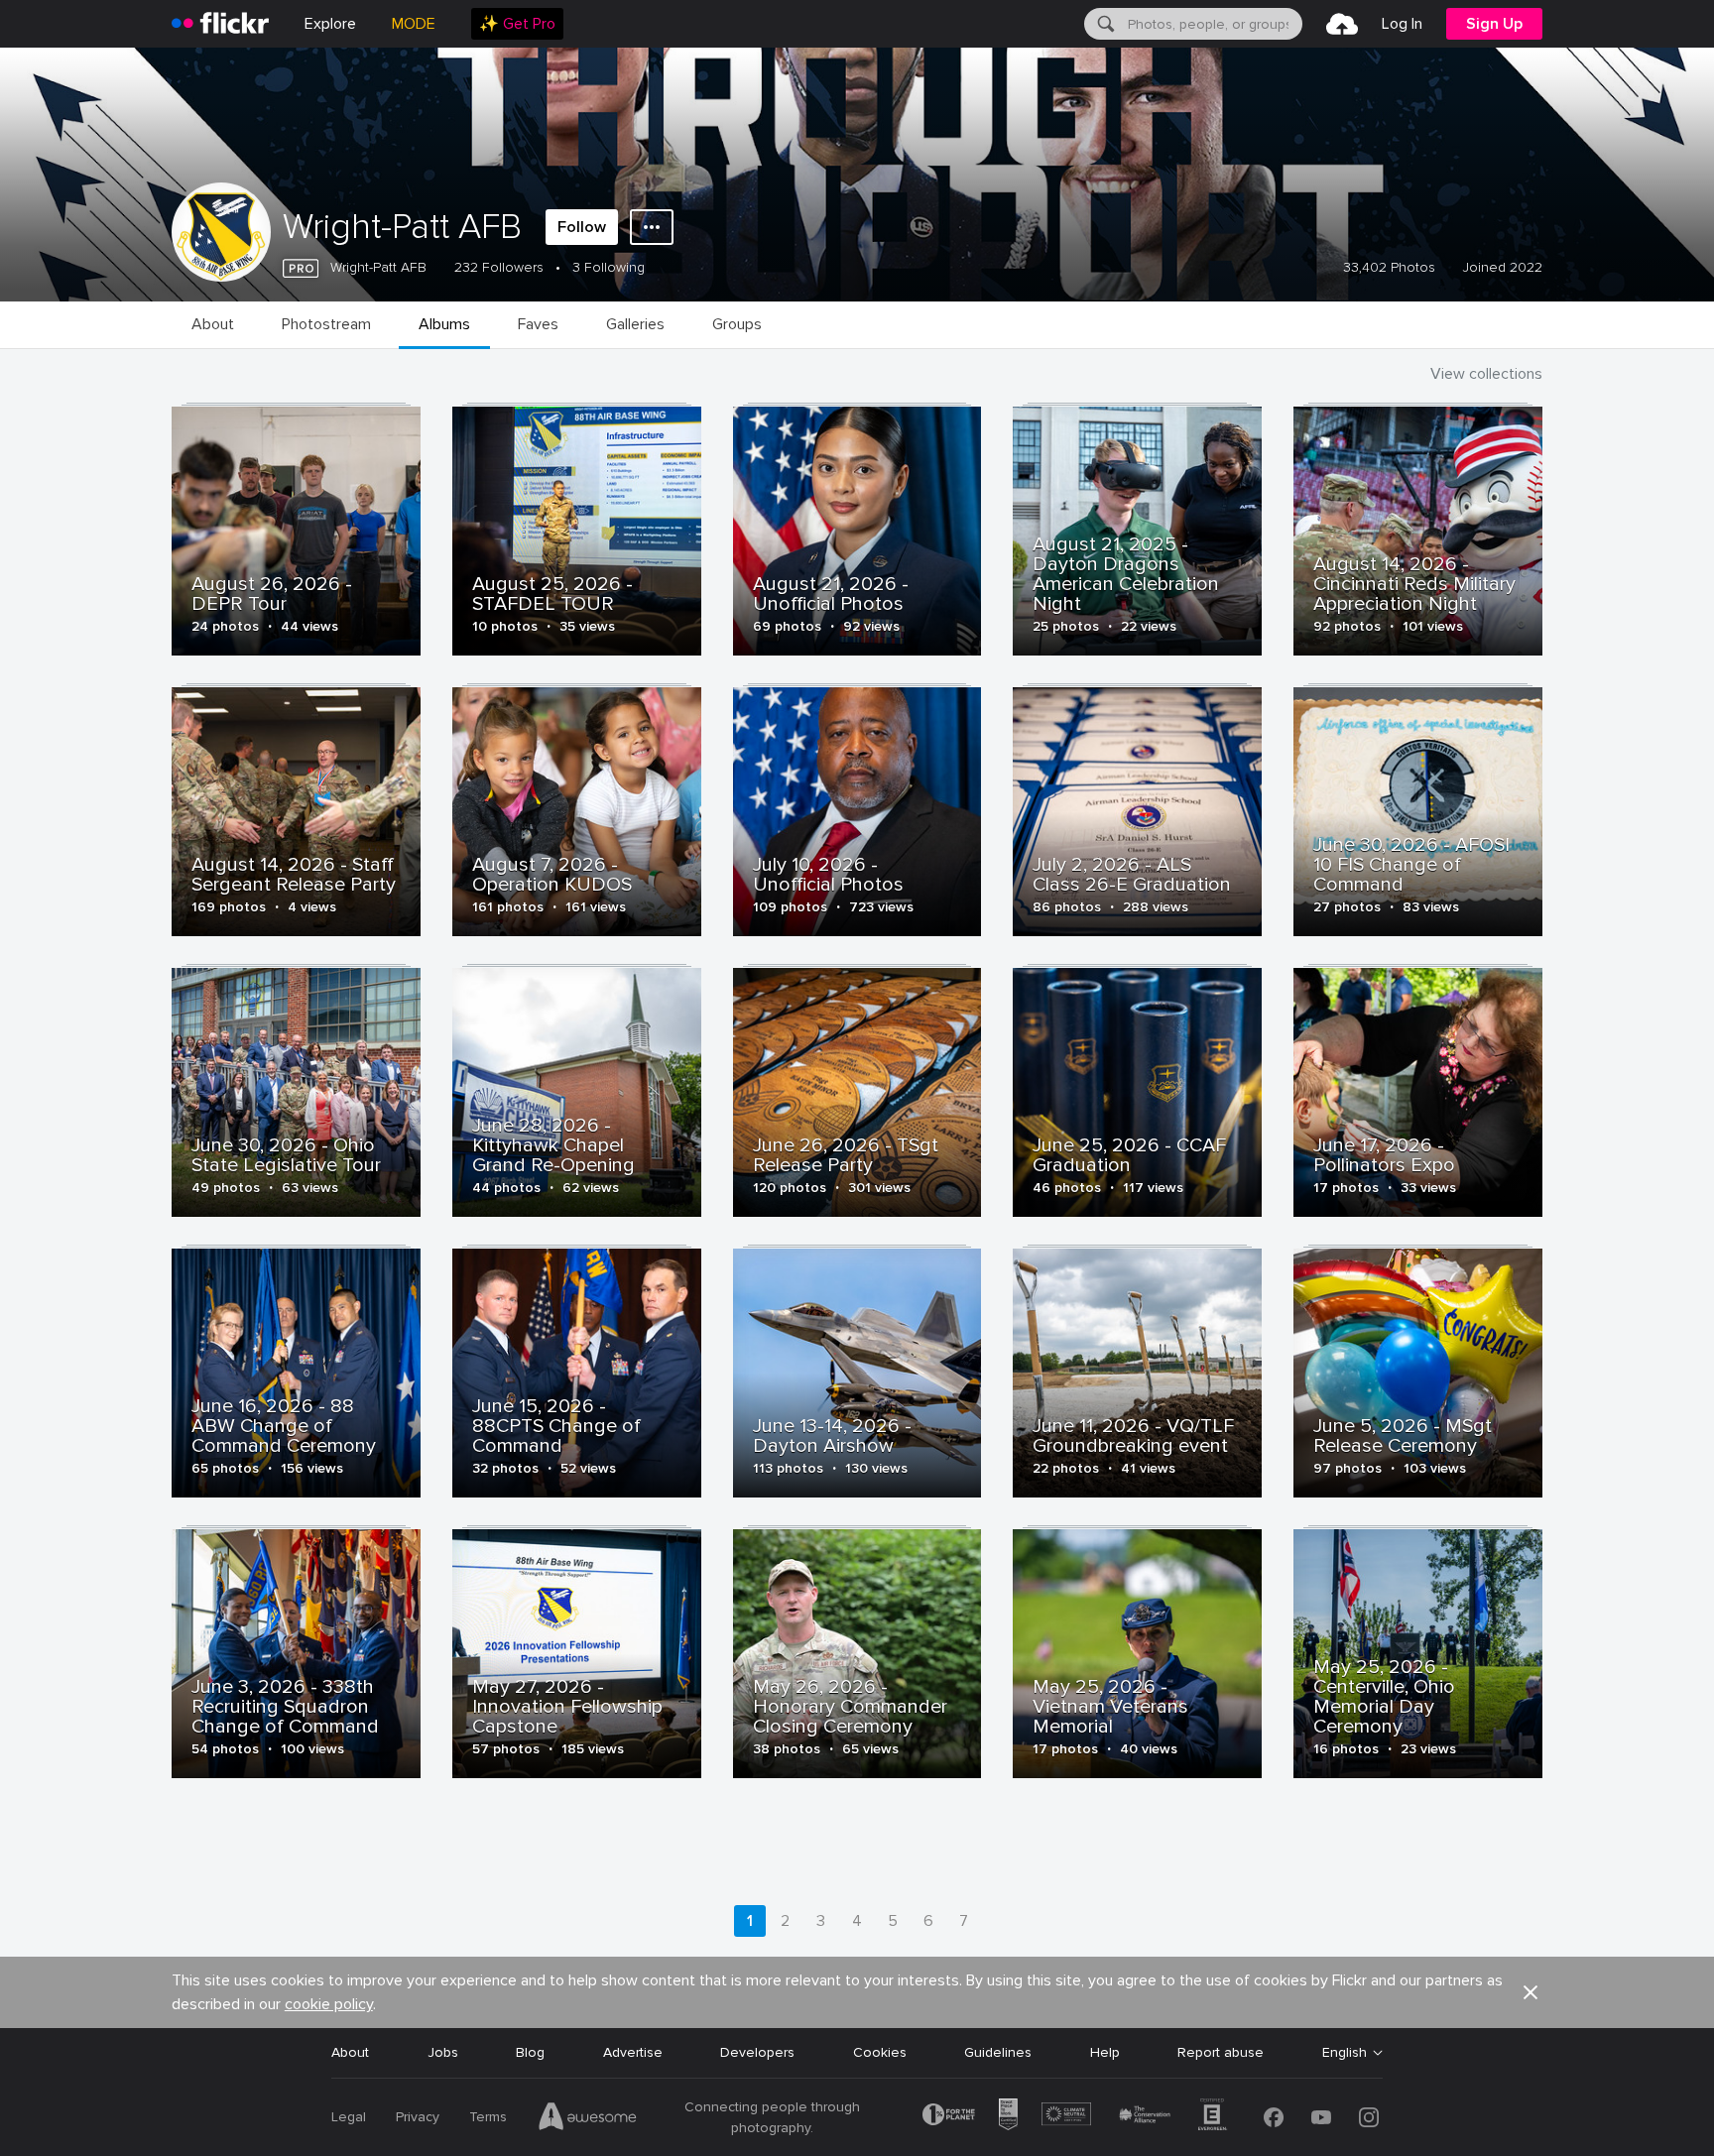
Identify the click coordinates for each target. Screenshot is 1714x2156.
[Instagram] (1369, 2117)
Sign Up (1494, 24)
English (1345, 2053)
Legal (349, 2117)
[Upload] (1342, 24)
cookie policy (329, 2004)
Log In (1402, 24)
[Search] (1104, 24)
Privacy (418, 2117)
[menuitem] (517, 24)
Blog (530, 2052)
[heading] (220, 24)
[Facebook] (1274, 2117)
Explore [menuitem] (330, 24)
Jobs (443, 2052)
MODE (414, 24)
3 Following (609, 267)
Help (1105, 2052)
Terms (488, 2117)
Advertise (633, 2052)
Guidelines (998, 2052)
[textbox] (1213, 24)
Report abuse (1221, 2052)
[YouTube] (1321, 2117)
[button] (1530, 1992)
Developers (757, 2052)
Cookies (880, 2052)
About (350, 2052)
